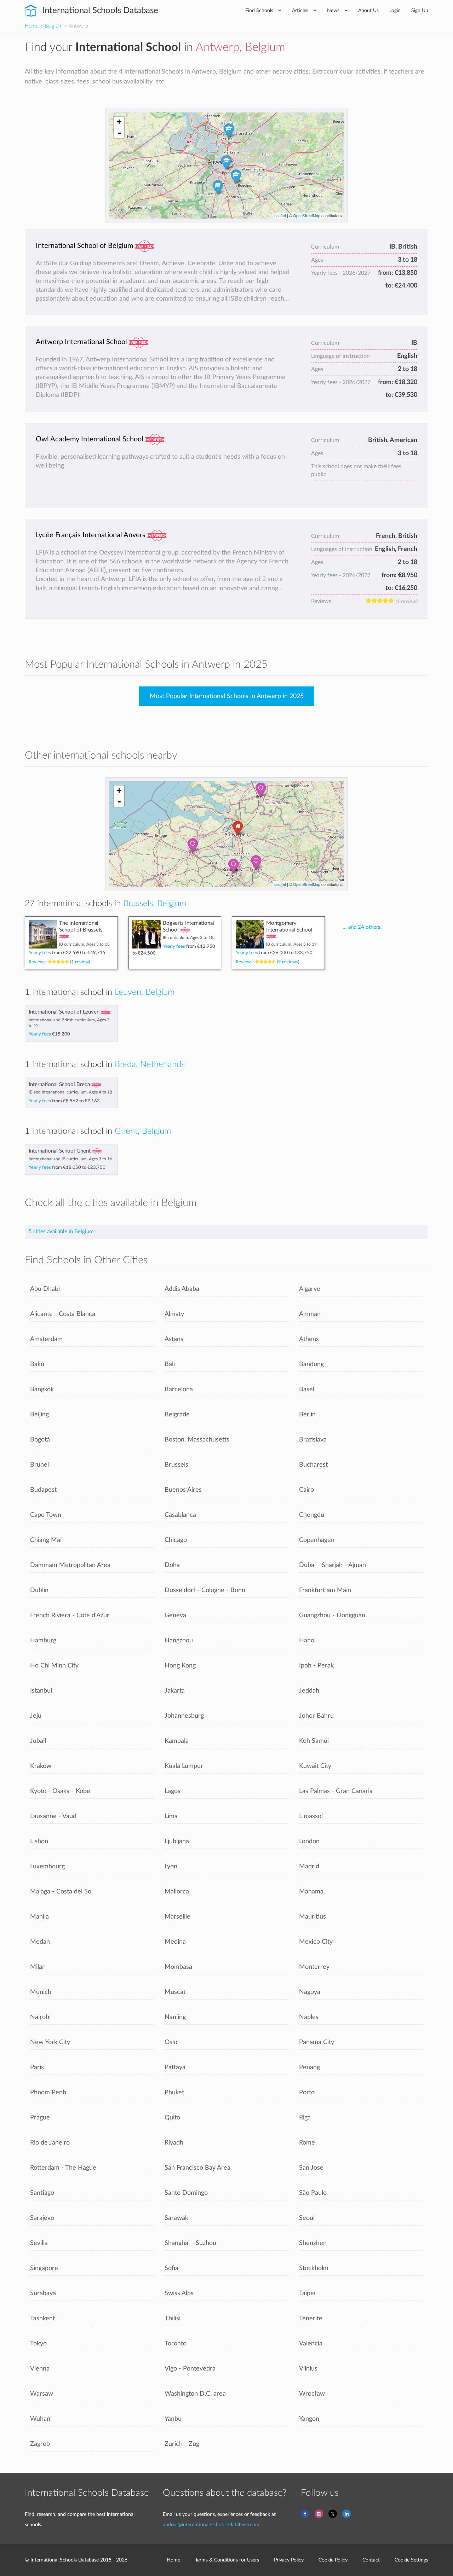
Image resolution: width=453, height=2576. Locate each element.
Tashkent (42, 2318)
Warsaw (42, 2394)
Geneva (175, 1615)
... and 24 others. (362, 927)
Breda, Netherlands (150, 1064)
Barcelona (179, 1389)
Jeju (36, 1716)
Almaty (174, 1314)
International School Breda (59, 1084)
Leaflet (280, 215)
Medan (40, 1942)
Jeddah (309, 1691)
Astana (174, 1339)
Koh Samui (314, 1741)
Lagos (173, 1791)
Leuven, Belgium (145, 992)
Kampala (177, 1741)
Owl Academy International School (90, 439)
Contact (371, 2560)
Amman (310, 1314)
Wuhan (40, 2419)
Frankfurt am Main (325, 1590)
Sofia (171, 2268)
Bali (170, 1364)
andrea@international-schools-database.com (211, 2525)
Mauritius (312, 1917)
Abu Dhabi (45, 1289)
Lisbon (39, 1841)
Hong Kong (180, 1666)
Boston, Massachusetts (197, 1440)
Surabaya (43, 2293)
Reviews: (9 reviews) (267, 962)
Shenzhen (313, 2243)
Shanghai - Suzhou (190, 2243)
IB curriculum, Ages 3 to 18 (84, 944)
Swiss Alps (179, 2293)
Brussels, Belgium (155, 904)
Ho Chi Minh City (54, 1666)
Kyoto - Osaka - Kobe (60, 1791)
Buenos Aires (183, 1490)
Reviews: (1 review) (59, 962)
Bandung (311, 1364)
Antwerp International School (81, 342)
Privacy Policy (289, 2560)
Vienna (40, 2369)
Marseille (177, 1917)
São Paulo (313, 2193)
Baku (37, 1364)
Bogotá (40, 1440)
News (334, 10)
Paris (37, 2067)
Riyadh (174, 2143)
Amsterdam (46, 1339)
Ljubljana (177, 1841)
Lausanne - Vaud (53, 1816)
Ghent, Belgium (143, 1131)
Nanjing (175, 2017)
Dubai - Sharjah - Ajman (332, 1565)
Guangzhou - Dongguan (332, 1615)
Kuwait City (315, 1766)
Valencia (311, 2343)
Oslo (171, 2042)
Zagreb (40, 2444)
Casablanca (180, 1515)
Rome (307, 2143)
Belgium (54, 26)
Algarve (310, 1289)
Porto (307, 2092)
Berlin (307, 1414)
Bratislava (313, 1440)
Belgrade (177, 1414)
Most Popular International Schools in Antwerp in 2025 (227, 696)
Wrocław (312, 2394)
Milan (38, 1967)
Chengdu (312, 1515)
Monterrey (314, 1967)
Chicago (176, 1540)
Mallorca (177, 1892)
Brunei (39, 1465)
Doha (172, 1565)
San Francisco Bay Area (197, 2168)
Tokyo (38, 2343)
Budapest (43, 1490)
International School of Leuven (64, 1012)
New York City (50, 2042)
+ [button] (119, 122)
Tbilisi (173, 2318)
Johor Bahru (316, 1716)
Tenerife (311, 2318)
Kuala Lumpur (184, 1766)
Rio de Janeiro (50, 2143)
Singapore (44, 2268)
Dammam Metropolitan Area (70, 1565)
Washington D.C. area (195, 2394)
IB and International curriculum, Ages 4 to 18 (70, 1092)
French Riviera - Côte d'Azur (70, 1615)
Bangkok (42, 1389)
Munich (41, 1992)
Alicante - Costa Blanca (63, 1314)
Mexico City (316, 1942)
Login (395, 10)
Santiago (42, 2193)
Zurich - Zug (182, 2444)
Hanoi (307, 1640)
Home (32, 26)
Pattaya (175, 2067)
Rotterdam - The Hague (63, 2168)
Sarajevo (42, 2218)
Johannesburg (184, 1716)
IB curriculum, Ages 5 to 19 (291, 944)
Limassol (311, 1816)
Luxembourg (47, 1866)
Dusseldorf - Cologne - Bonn (205, 1590)
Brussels (176, 1465)
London (309, 1841)
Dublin (39, 1590)
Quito (172, 2117)
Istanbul (41, 1691)
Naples (309, 2017)
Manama (311, 1892)
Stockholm (314, 2268)
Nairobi (40, 2017)
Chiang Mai (46, 1540)
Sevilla (39, 2243)
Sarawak (176, 2218)
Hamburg (43, 1640)
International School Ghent (60, 1151)
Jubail (38, 1741)
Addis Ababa (182, 1289)
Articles (301, 10)
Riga (305, 2117)
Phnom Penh (48, 2092)
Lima (171, 1816)
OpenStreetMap (307, 215)
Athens (309, 1339)
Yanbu (173, 2419)
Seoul (307, 2218)
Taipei (307, 2293)
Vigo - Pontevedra (190, 2369)
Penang (309, 2067)
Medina (175, 1942)
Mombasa (178, 1967)
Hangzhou (179, 1640)
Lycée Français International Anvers (91, 535)
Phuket (174, 2092)
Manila (39, 1917)
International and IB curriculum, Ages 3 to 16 (70, 1159)
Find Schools (260, 10)
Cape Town (46, 1515)
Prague (40, 2117)
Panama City (317, 2042)
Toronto (176, 2343)
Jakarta (175, 1691)
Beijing (39, 1414)
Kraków (41, 1766)
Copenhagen (317, 1540)
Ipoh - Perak (316, 1666)
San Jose (311, 2168)
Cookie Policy (333, 2560)
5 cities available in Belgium (61, 1232)
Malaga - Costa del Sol (61, 1892)
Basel (307, 1389)
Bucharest (313, 1465)
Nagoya (310, 1992)
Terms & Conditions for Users (227, 2560)
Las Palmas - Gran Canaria (336, 1791)
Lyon (171, 1866)
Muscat (175, 1992)
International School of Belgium (84, 246)
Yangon (309, 2419)
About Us (368, 10)
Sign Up (420, 10)
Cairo (306, 1490)
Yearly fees (67, 953)
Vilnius (308, 2369)
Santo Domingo (186, 2193)
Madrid (309, 1866)
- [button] (119, 133)
